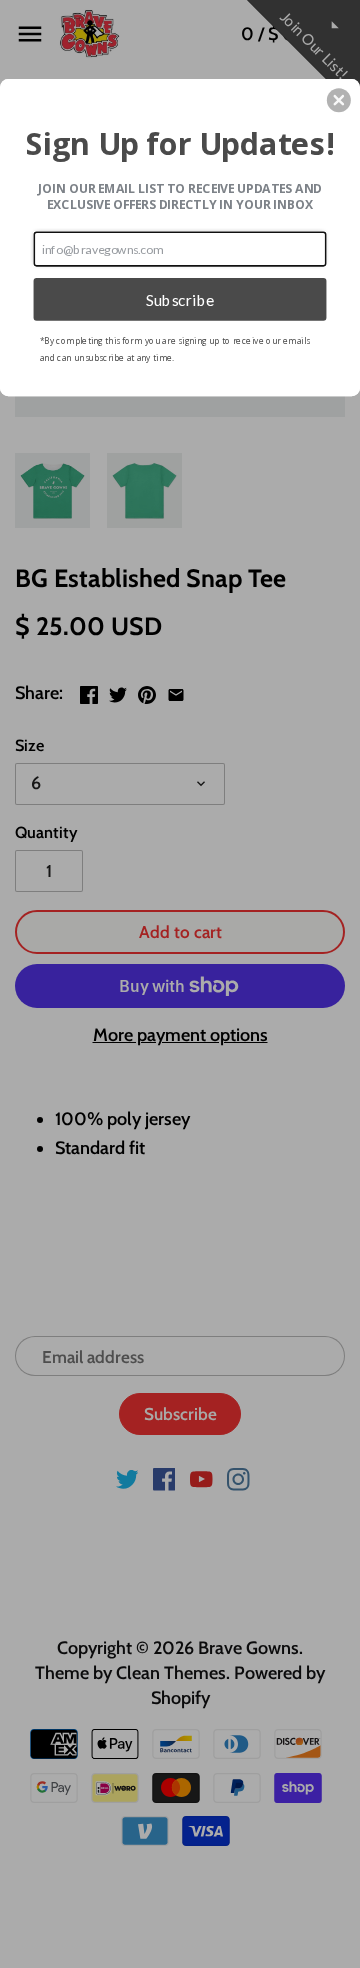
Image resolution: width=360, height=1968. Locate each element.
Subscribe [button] (180, 299)
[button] (339, 100)
